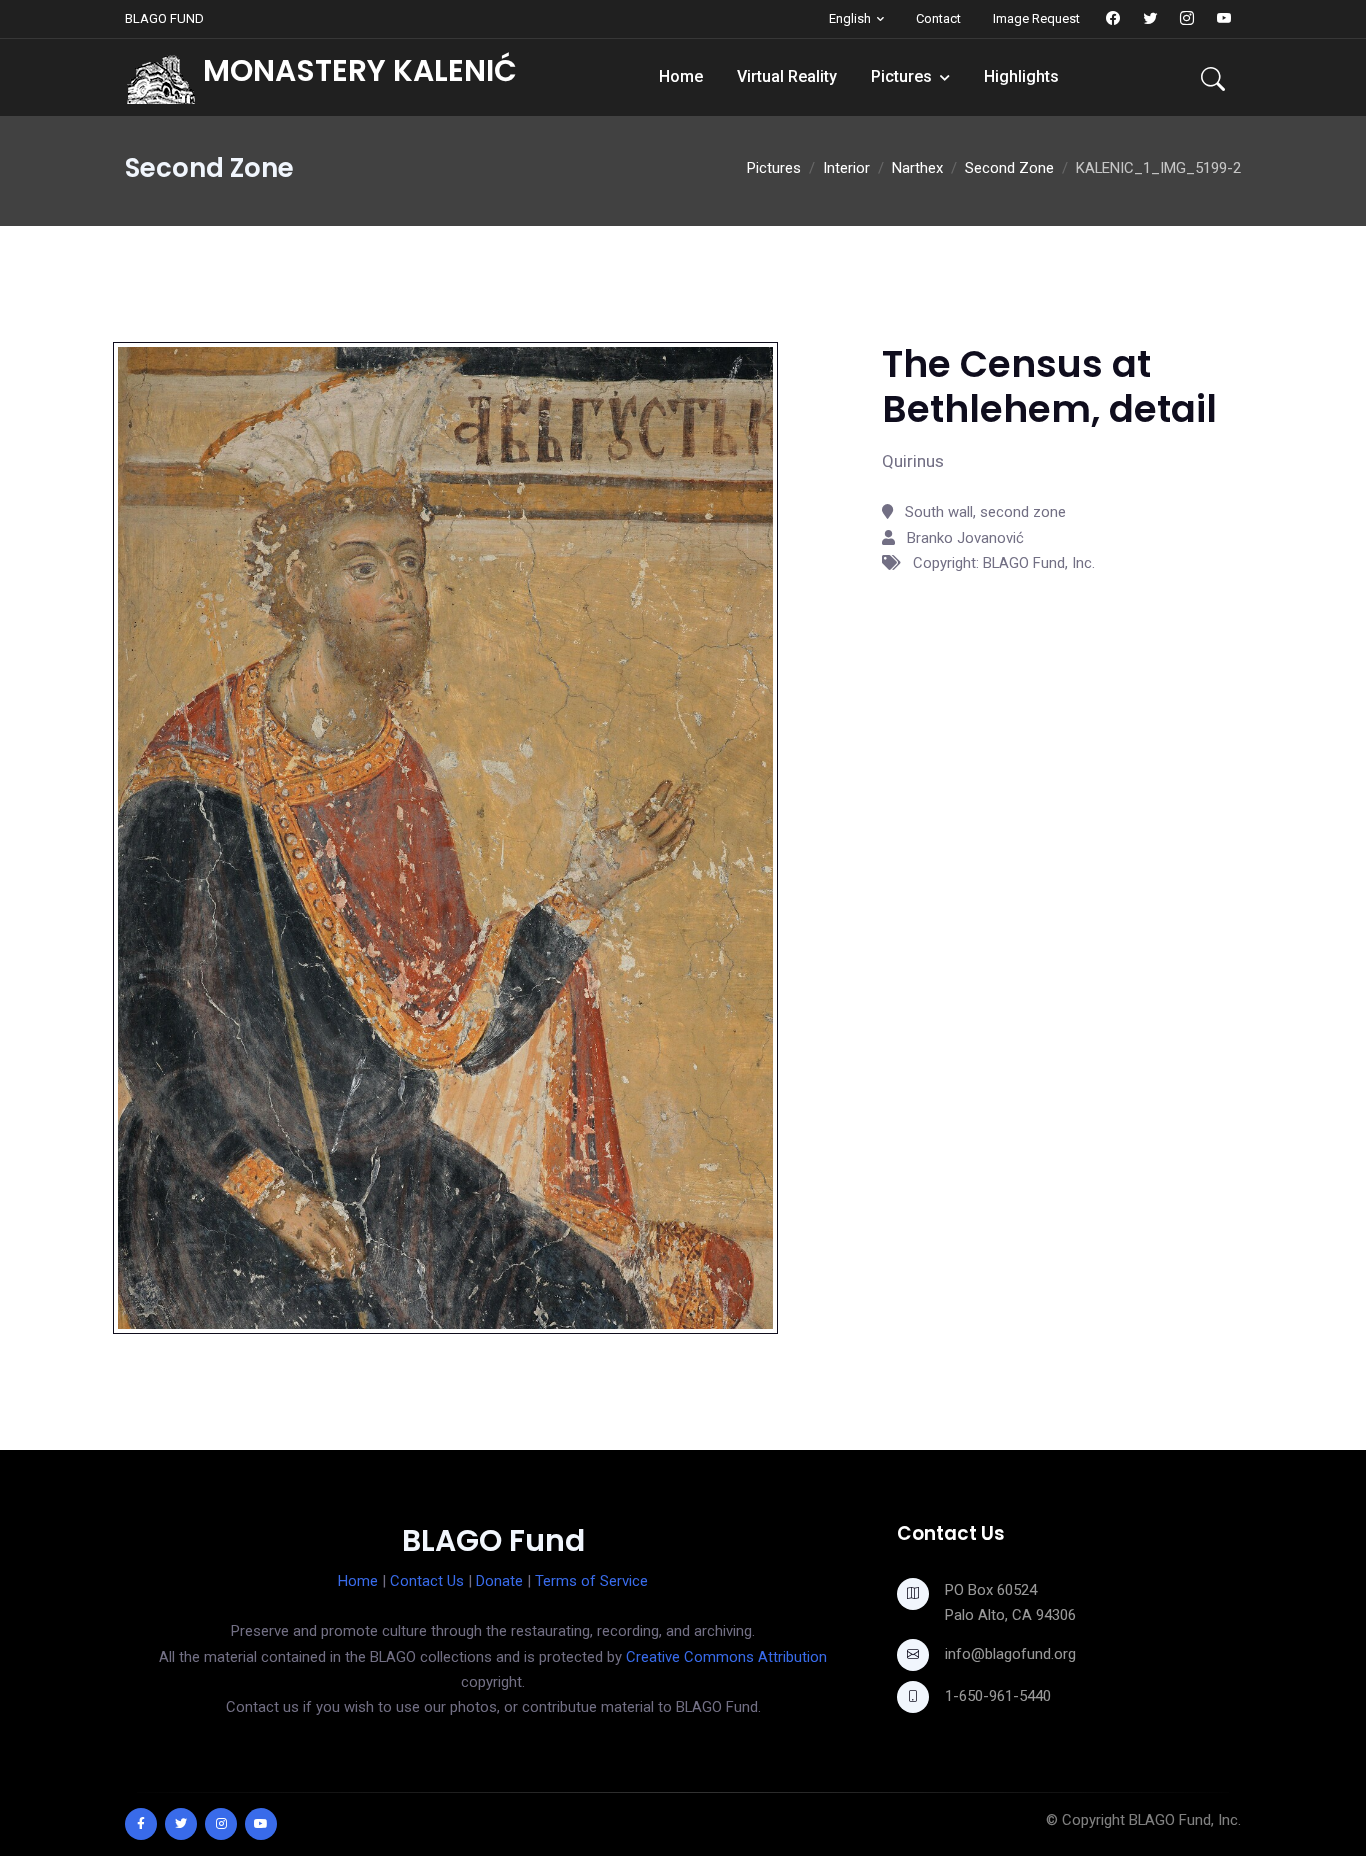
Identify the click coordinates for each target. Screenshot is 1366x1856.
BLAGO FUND (164, 18)
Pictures (901, 76)
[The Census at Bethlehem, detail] (445, 837)
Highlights (1021, 76)
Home (681, 76)
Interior (846, 168)
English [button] (850, 18)
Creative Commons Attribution (726, 1657)
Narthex (917, 168)
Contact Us (427, 1581)
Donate (499, 1581)
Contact (938, 18)
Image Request (1036, 18)
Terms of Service (591, 1581)
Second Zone (1009, 168)
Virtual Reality (787, 76)
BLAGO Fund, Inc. (1185, 1820)
